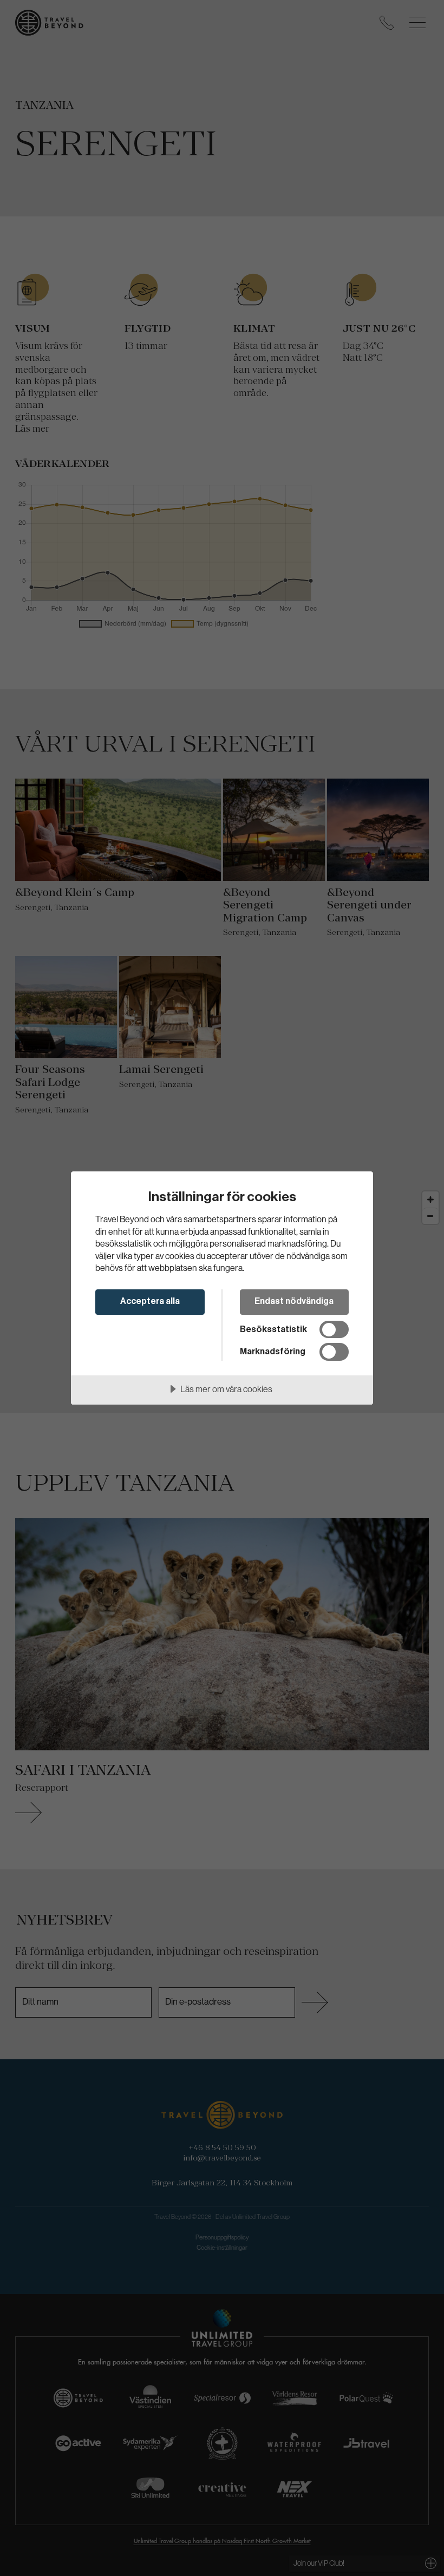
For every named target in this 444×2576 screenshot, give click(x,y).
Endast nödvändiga (294, 1301)
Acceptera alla (150, 1301)
